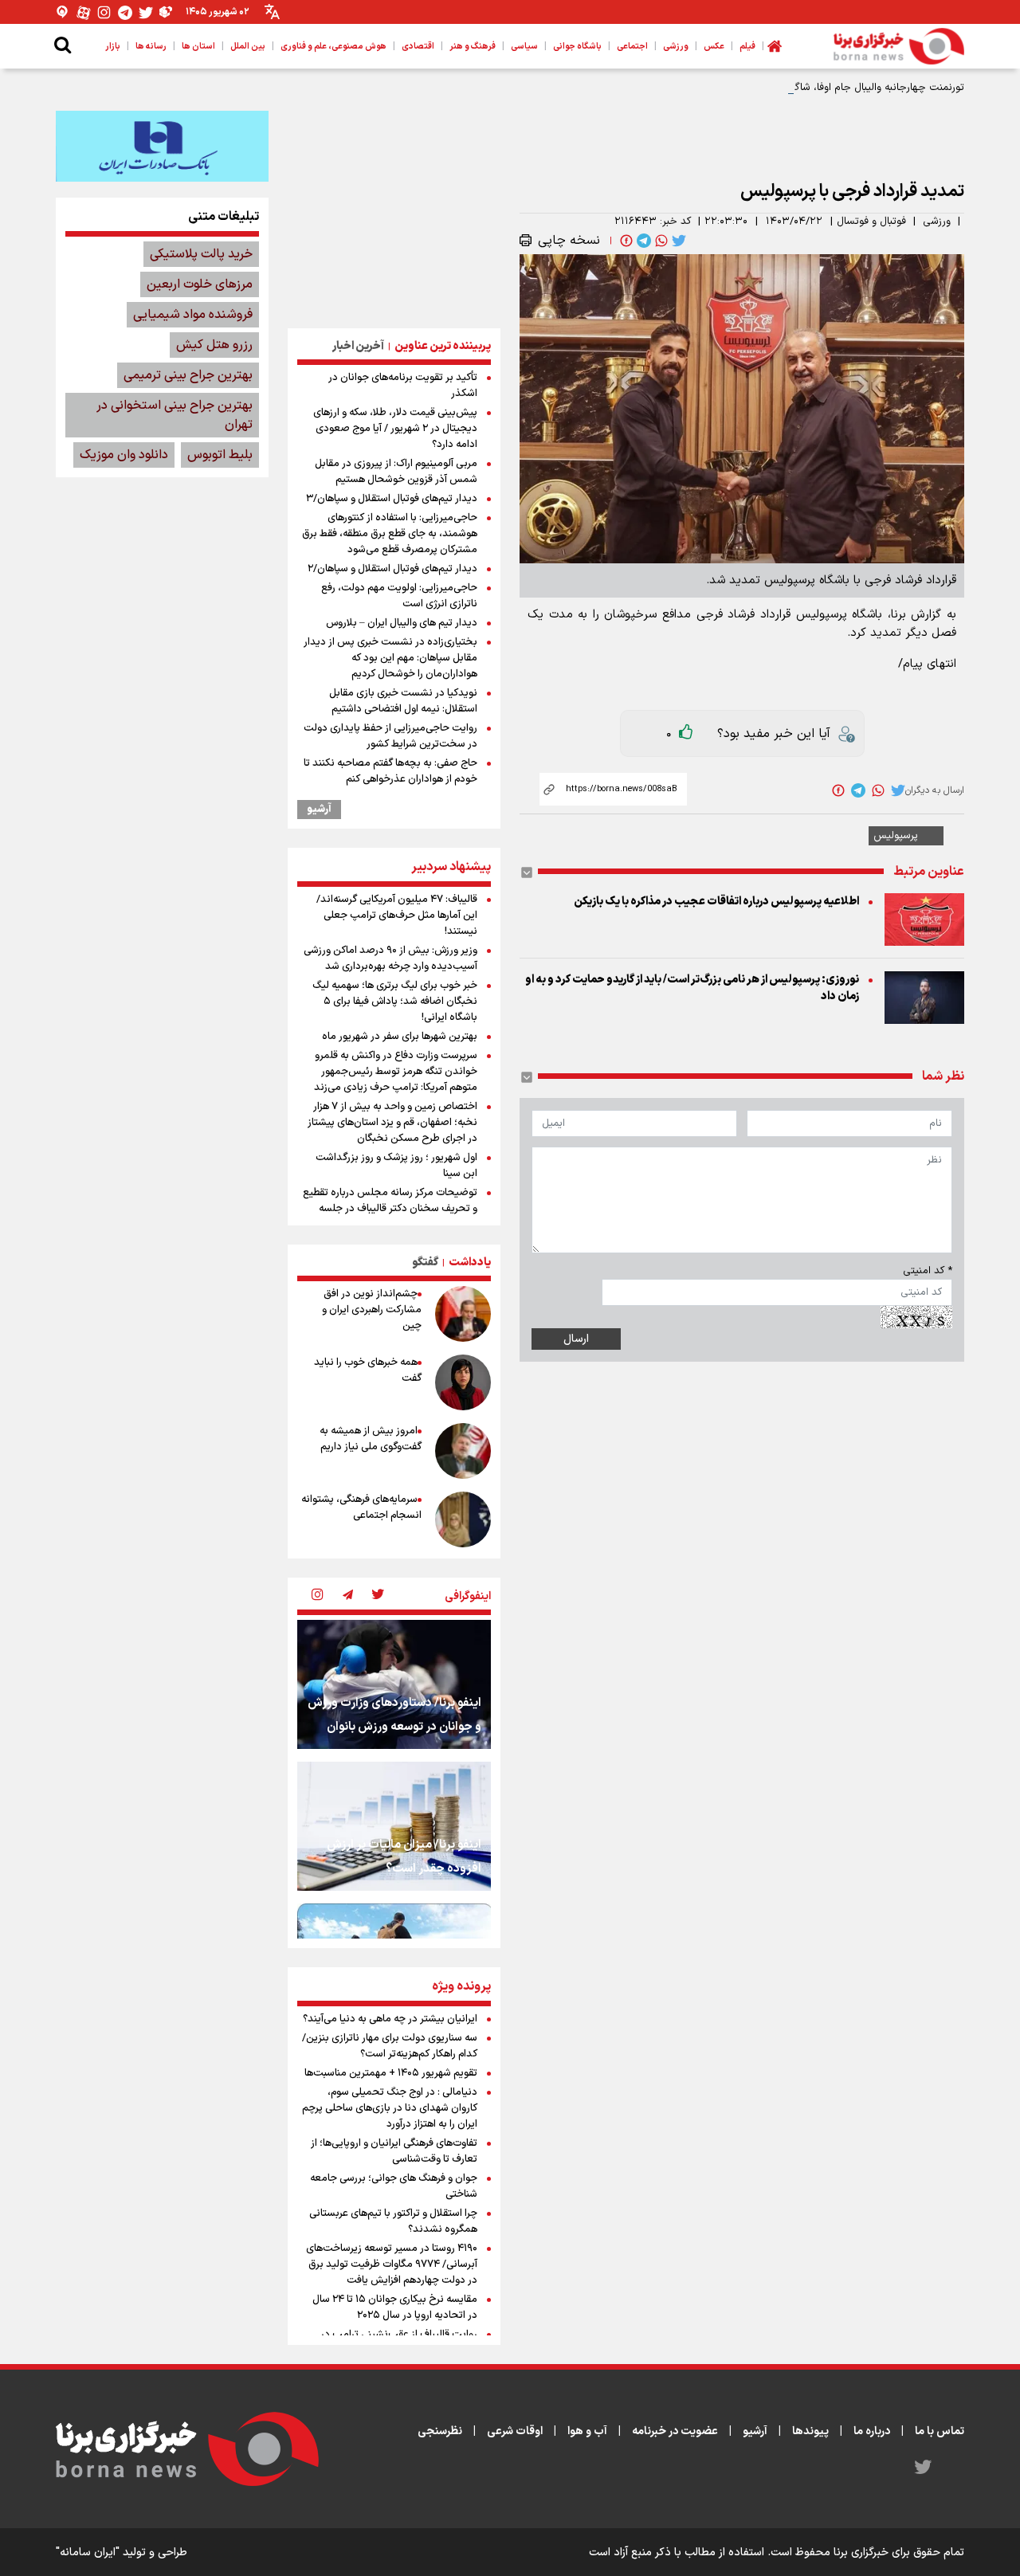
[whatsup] (660, 241)
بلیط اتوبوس (220, 455)
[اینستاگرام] (104, 12)
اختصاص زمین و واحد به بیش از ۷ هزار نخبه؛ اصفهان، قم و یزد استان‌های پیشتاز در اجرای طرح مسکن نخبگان (392, 1123)
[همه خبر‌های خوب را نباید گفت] (463, 1382)
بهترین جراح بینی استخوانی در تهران (175, 415)
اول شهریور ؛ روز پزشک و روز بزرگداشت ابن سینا (396, 1166)
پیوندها (810, 2431)
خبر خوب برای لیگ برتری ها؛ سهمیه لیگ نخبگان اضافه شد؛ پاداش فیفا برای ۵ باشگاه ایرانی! (395, 1002)
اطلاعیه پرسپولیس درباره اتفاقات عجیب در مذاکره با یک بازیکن (716, 902)
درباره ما (872, 2431)
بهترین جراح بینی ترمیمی (188, 375)
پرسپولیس (896, 836)
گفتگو (425, 1263)
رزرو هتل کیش (214, 345)
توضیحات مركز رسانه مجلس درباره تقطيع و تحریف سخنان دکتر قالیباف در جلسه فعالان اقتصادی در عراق (390, 1209)
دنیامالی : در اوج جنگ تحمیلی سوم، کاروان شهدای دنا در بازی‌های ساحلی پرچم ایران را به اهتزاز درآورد (390, 2108)
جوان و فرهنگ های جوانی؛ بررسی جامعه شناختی (394, 2186)
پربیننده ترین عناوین (443, 346)
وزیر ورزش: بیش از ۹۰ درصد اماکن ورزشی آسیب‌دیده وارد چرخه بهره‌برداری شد (390, 959)
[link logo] (899, 46)
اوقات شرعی (515, 2431)
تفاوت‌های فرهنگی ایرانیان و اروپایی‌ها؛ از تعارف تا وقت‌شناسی (394, 2151)
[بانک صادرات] (162, 146)
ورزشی (937, 222)
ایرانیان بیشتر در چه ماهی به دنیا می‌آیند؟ (390, 2019)
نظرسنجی (440, 2431)
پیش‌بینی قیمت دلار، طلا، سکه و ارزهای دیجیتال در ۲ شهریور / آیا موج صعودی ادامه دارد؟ (395, 429)
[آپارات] (84, 12)
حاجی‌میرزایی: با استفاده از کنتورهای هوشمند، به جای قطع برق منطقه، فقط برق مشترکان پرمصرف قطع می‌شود (390, 534)
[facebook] (625, 241)
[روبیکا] (167, 12)
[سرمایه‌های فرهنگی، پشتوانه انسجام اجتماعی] (463, 1519)
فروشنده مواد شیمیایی (193, 315)
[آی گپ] (63, 12)
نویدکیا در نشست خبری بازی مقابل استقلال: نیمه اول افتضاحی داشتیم (403, 701)
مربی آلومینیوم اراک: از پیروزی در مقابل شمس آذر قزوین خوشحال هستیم (396, 472)
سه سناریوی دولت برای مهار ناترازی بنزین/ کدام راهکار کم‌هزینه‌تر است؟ (390, 2046)
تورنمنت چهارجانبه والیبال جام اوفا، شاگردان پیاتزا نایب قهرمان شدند (816, 88)
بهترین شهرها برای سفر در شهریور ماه (400, 1037)
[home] (775, 46)
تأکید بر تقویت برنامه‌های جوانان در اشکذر (403, 386)
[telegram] (642, 241)
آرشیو (319, 810)
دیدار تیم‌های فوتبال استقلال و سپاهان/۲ (392, 569)
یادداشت (470, 1263)
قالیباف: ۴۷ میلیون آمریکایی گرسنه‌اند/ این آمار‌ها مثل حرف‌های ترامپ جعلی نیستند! (397, 916)
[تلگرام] (125, 12)
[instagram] (317, 1596)
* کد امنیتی (928, 1271)
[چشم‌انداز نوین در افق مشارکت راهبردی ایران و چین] (463, 1314)
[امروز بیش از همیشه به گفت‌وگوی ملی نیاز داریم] (463, 1451)
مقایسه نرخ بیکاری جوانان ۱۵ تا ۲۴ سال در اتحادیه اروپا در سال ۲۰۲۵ (395, 2307)
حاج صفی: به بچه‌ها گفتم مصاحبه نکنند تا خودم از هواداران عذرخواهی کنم (390, 771)
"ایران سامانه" (88, 2552)
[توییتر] (146, 12)
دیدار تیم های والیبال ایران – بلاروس (402, 623)
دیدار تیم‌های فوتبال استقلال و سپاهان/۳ (392, 499)
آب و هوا (587, 2431)
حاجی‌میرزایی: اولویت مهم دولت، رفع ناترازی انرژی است (399, 596)
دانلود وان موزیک (124, 455)
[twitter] (677, 241)
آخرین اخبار (358, 346)
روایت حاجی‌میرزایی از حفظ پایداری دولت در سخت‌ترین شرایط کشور (390, 736)
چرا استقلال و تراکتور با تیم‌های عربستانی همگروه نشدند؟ (393, 2221)
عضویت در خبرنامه (675, 2431)
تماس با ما (940, 2431)
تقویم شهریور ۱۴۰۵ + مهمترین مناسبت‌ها (391, 2073)
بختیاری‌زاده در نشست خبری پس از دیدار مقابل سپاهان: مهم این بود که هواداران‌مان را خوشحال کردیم (390, 658)
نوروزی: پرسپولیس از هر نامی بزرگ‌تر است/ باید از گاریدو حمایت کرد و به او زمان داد (692, 988)
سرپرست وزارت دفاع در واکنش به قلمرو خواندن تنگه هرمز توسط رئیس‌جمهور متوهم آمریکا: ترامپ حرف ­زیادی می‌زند (396, 1072)
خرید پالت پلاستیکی (201, 254)
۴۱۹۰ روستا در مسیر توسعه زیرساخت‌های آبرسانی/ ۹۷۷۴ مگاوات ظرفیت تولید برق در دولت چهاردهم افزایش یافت (392, 2264)
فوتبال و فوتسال (871, 222)
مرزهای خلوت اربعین (200, 284)
